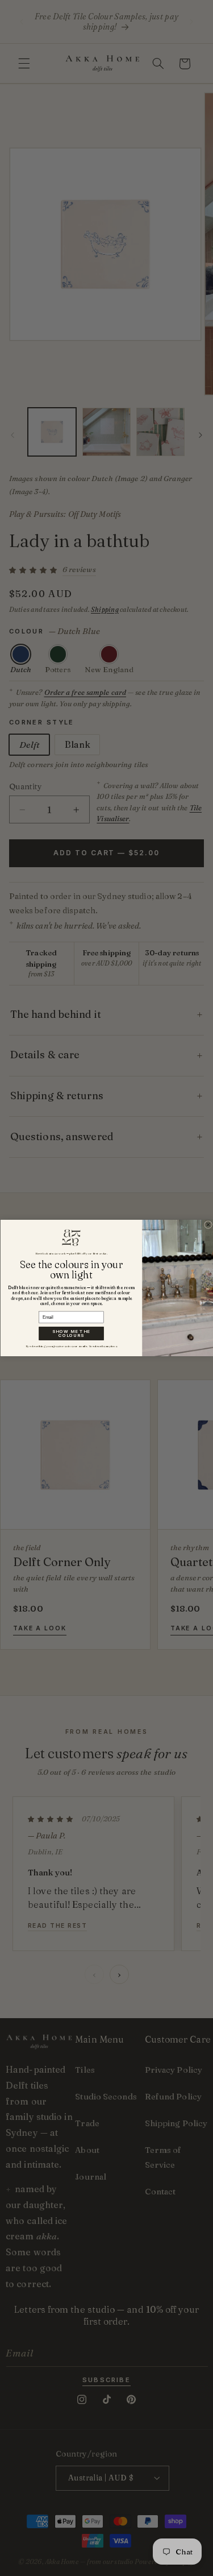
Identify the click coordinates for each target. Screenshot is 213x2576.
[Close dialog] (208, 1225)
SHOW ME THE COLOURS (71, 1334)
